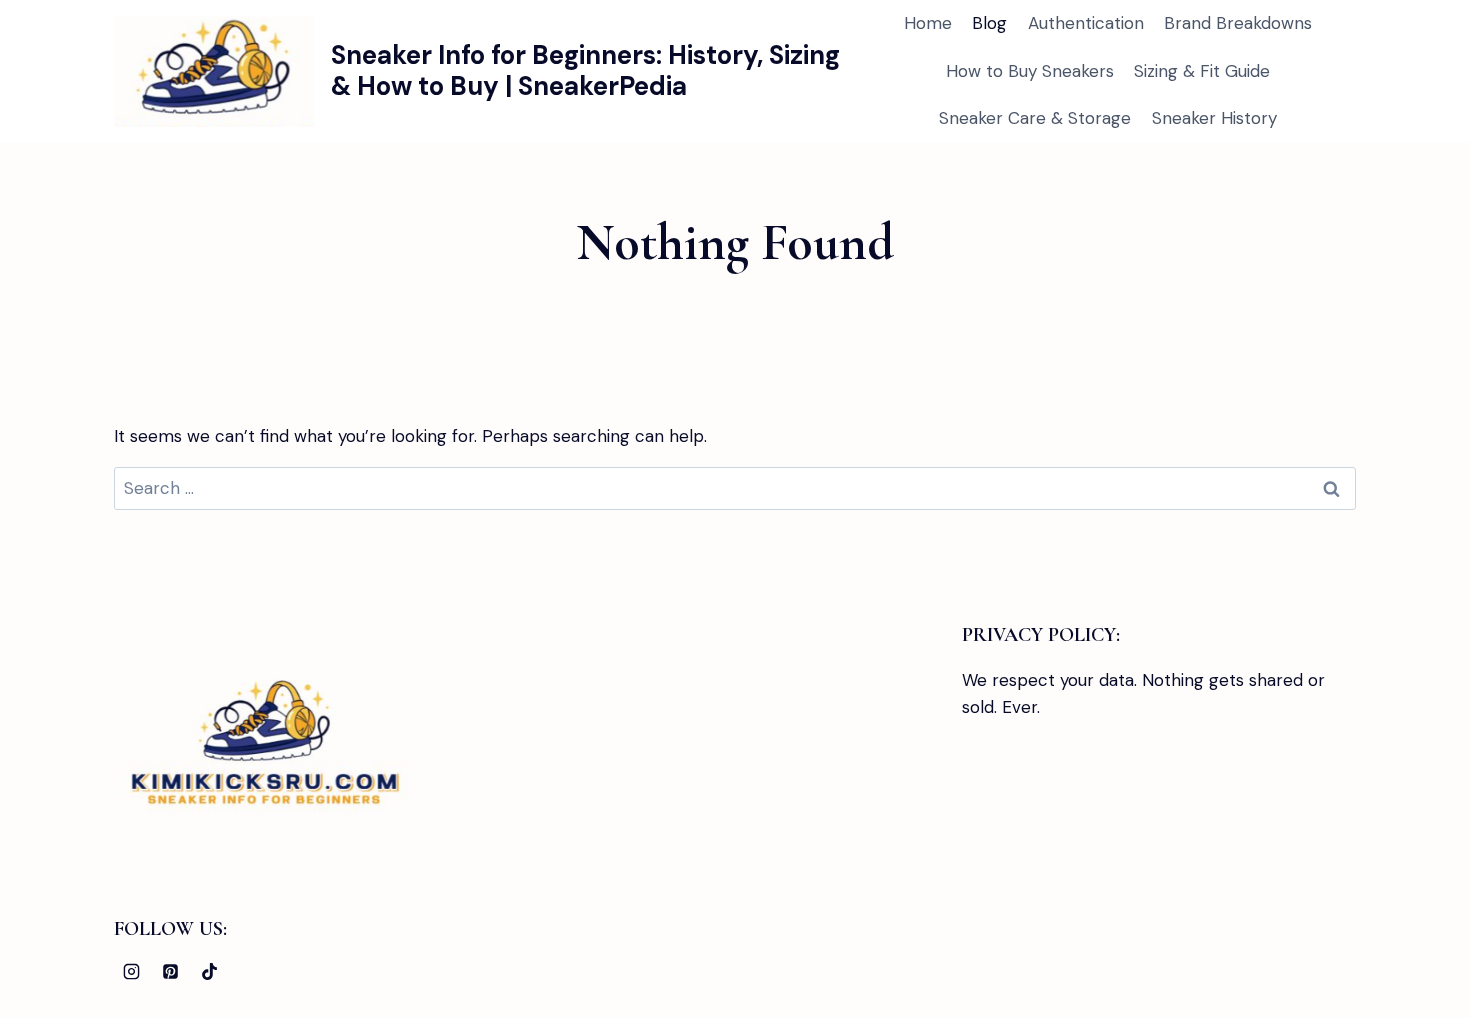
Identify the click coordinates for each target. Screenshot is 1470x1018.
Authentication (1086, 23)
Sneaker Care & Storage (1035, 118)
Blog (989, 23)
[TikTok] (209, 971)
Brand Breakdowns (1238, 23)
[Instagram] (131, 971)
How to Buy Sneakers (1030, 71)
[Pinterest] (170, 971)
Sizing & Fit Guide (1202, 71)
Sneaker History (1214, 118)
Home (928, 23)
